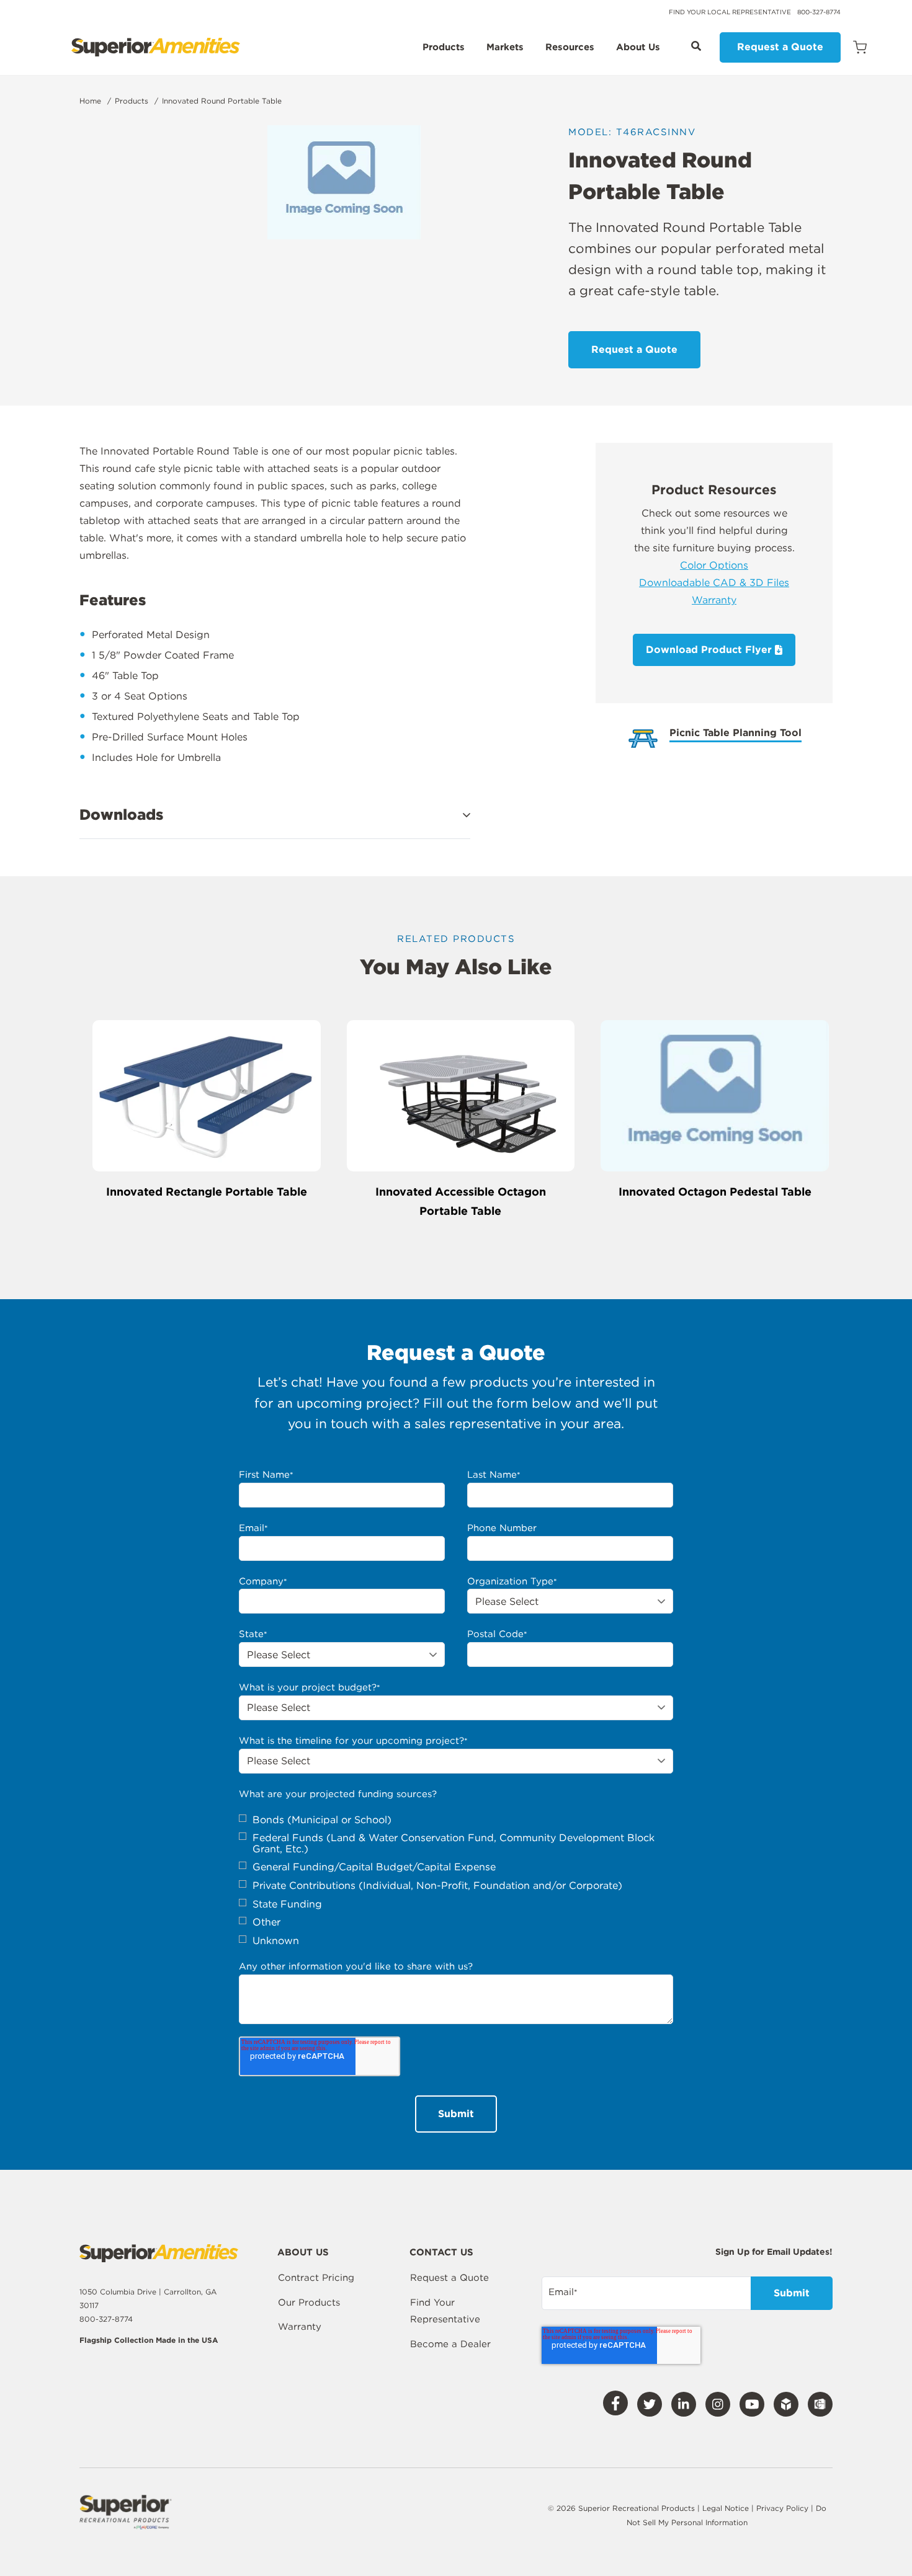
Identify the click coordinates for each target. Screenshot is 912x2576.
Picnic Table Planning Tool (735, 733)
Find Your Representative (445, 2311)
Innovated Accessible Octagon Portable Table (461, 1201)
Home (90, 101)
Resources (570, 48)
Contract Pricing (316, 2278)
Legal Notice (726, 2508)
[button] (275, 815)
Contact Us (441, 2253)
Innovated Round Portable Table (222, 101)
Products (444, 48)
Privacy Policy (784, 2508)
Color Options (714, 565)
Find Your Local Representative (730, 12)
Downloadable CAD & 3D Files (714, 583)
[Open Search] (696, 46)
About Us (638, 48)
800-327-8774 (819, 12)
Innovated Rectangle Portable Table (207, 1192)
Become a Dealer (450, 2344)
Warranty (714, 600)
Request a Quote (780, 47)
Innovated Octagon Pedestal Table (715, 1192)
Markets (505, 48)
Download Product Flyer (710, 650)
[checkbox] (456, 1881)
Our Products (309, 2303)
